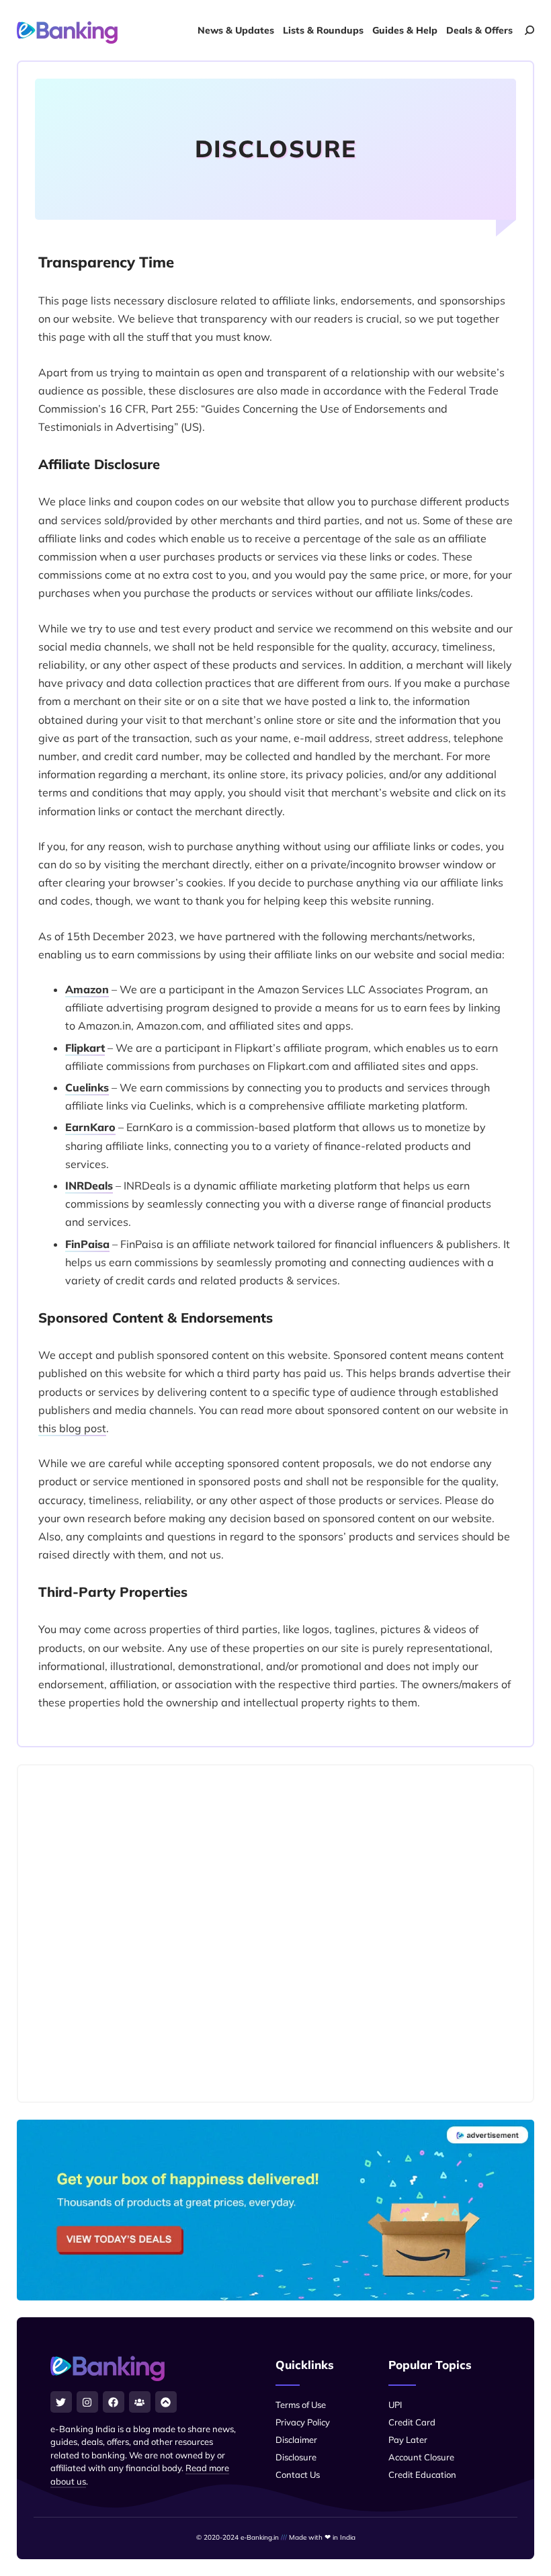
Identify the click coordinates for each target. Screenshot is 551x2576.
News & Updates (236, 30)
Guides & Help (405, 30)
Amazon (87, 989)
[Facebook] (114, 2402)
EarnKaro (90, 1127)
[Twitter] (61, 2402)
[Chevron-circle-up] (166, 2402)
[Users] (140, 2402)
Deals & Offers (479, 30)
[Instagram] (87, 2402)
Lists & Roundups (323, 30)
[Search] (529, 30)
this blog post (72, 1428)
